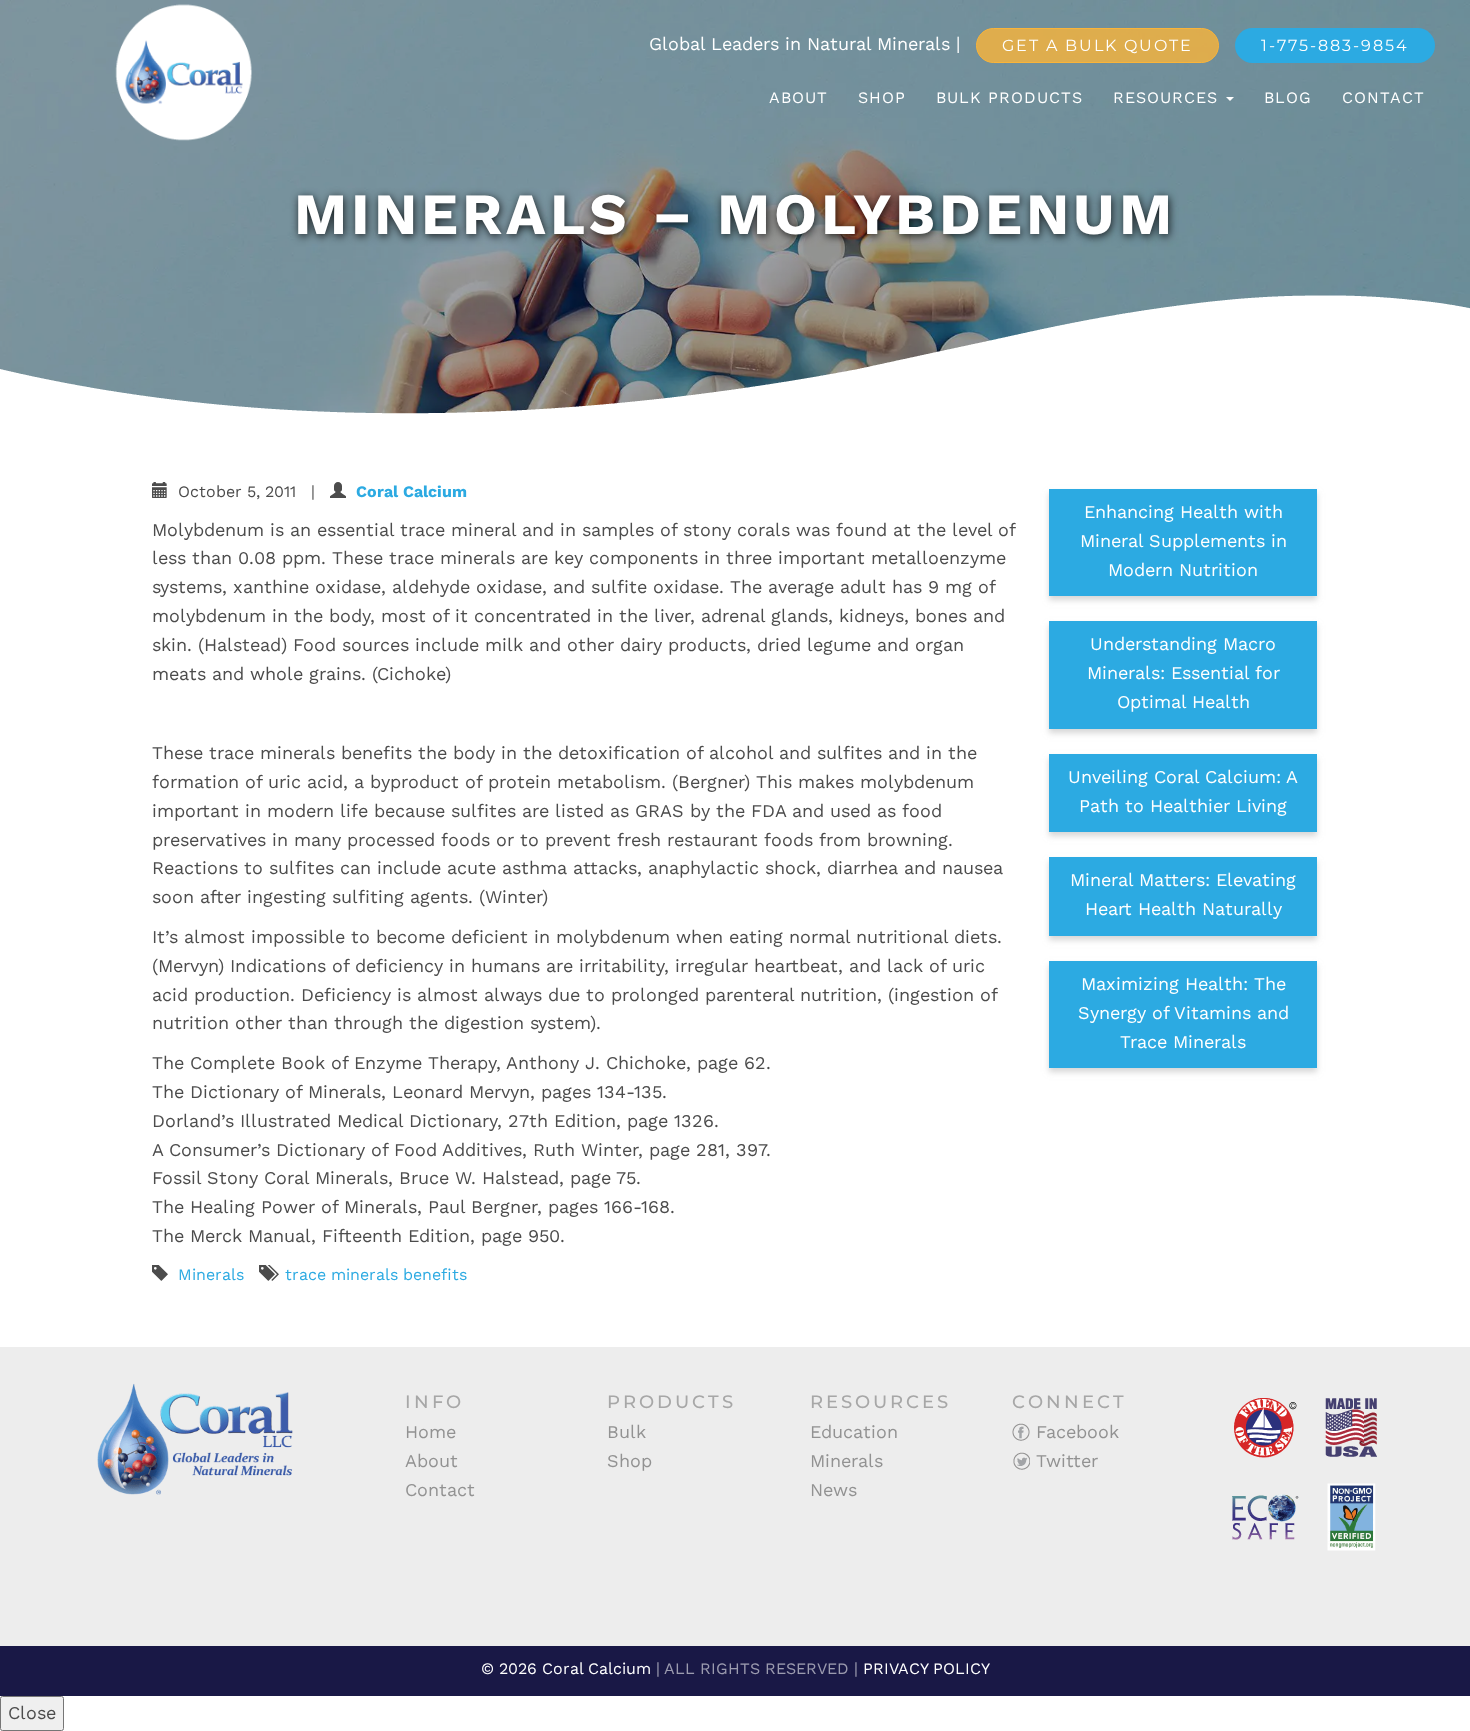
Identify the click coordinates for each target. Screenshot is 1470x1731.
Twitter (1064, 1460)
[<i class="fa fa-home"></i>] (732, 98)
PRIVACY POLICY (926, 1668)
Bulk (626, 1431)
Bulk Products (1009, 97)
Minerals (211, 1274)
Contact (1383, 97)
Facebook (1074, 1431)
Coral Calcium (411, 491)
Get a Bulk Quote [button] (1097, 45)
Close (32, 1712)
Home (430, 1431)
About (798, 97)
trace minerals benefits (376, 1274)
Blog (1288, 97)
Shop (882, 97)
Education (854, 1431)
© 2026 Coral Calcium (566, 1668)
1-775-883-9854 (1335, 45)
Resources (1168, 97)
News (833, 1489)
